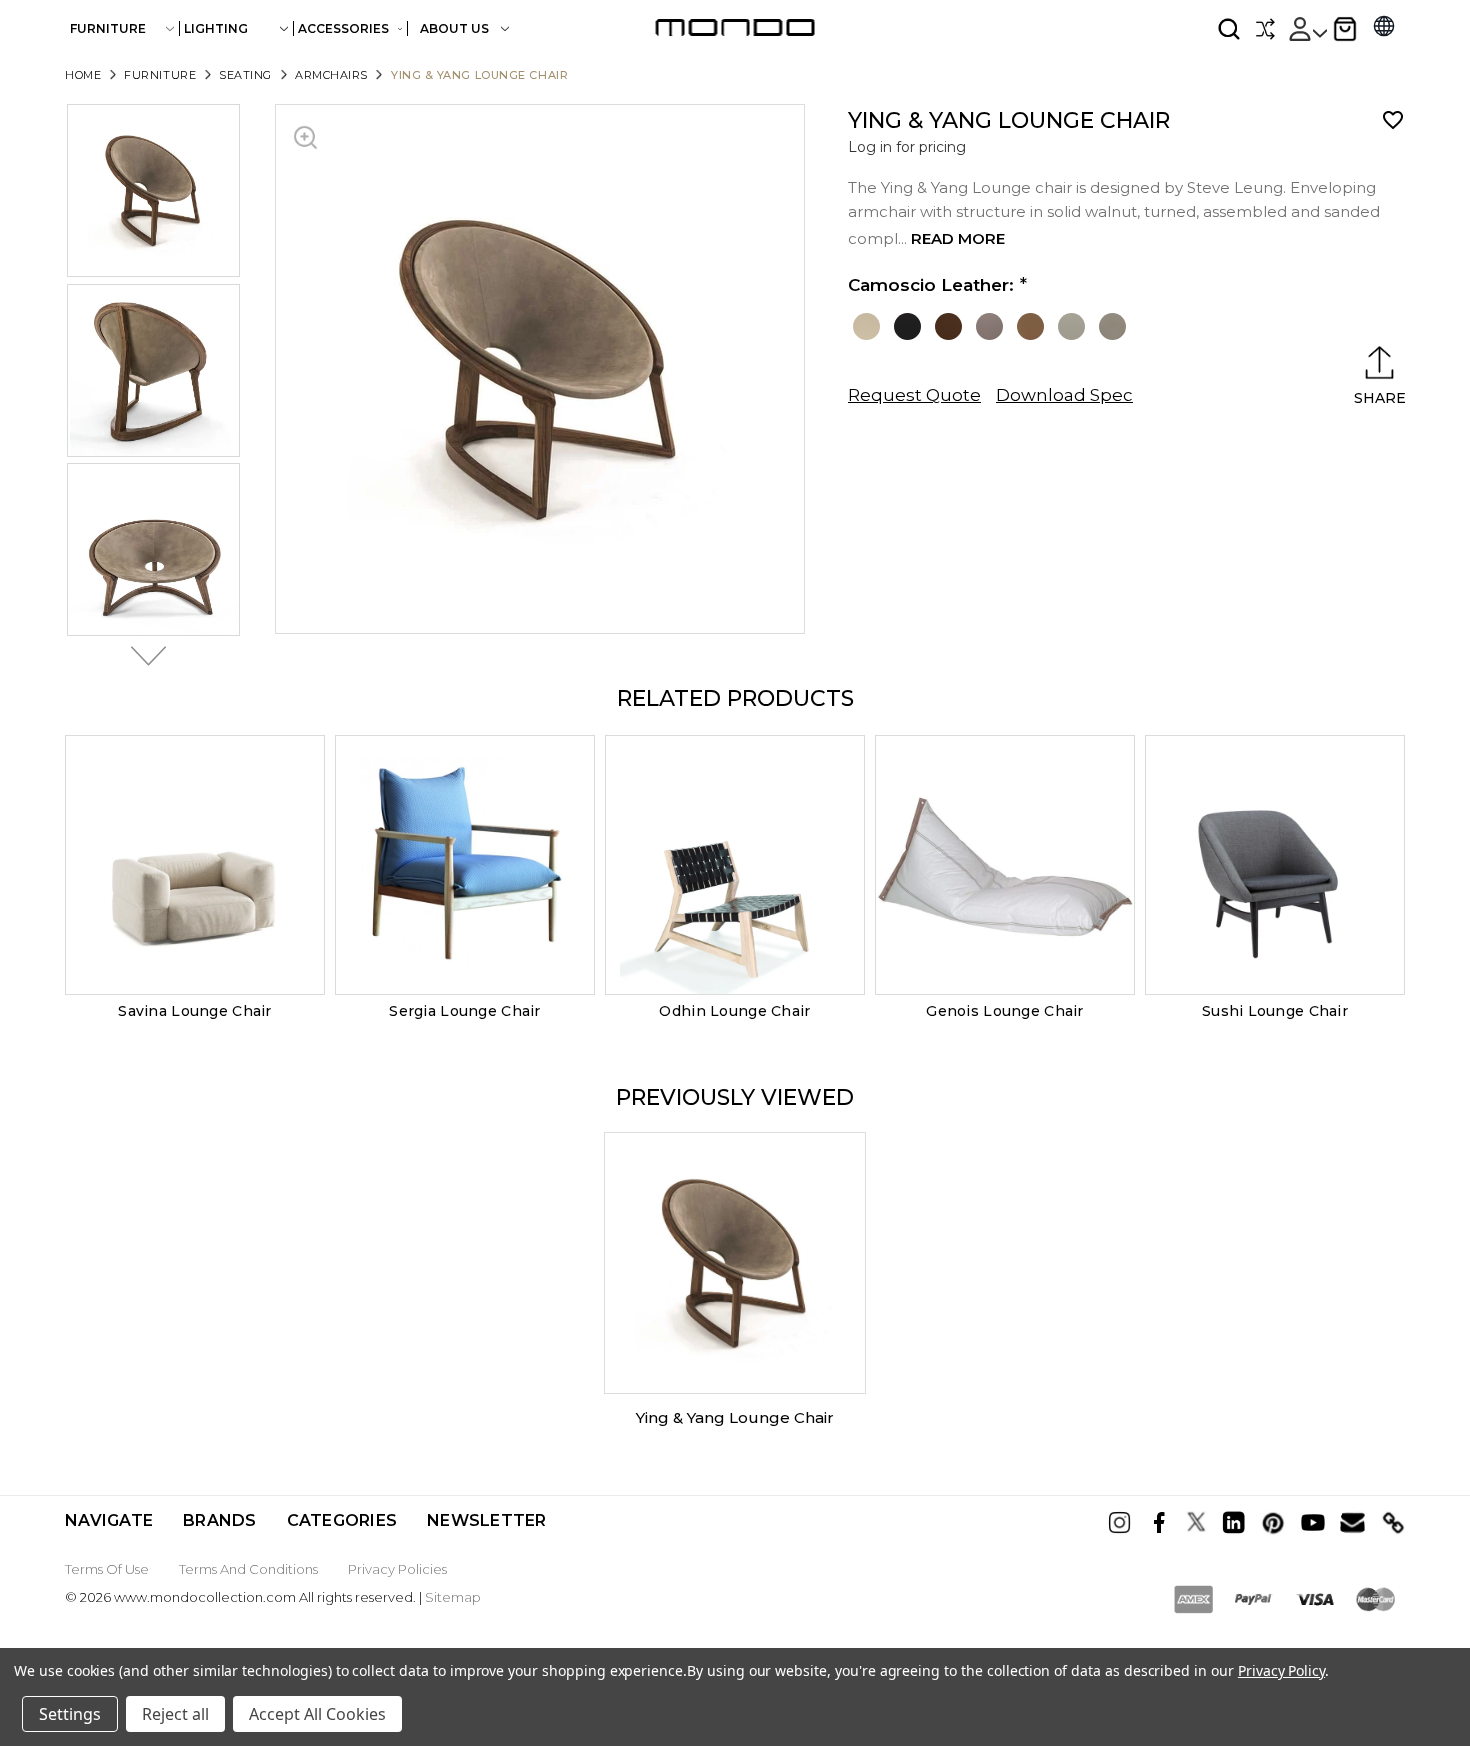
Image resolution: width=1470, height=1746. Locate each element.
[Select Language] (1384, 28)
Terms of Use (107, 1569)
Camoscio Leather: (931, 285)
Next (143, 656)
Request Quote (914, 395)
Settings (70, 1714)
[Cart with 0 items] (1345, 29)
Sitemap (453, 1597)
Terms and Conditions (248, 1569)
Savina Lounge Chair (194, 1011)
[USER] (1307, 29)
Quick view (195, 865)
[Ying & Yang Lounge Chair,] (735, 1263)
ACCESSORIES (343, 28)
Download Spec (1064, 395)
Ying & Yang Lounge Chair (735, 1417)
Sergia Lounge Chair (464, 1011)
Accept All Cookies (317, 1714)
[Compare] (1265, 29)
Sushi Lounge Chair (1275, 1011)
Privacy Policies (397, 1569)
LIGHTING (216, 28)
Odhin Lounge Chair (734, 1011)
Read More (958, 238)
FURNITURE (108, 28)
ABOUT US (456, 28)
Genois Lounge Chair (1004, 1011)
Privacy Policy (1281, 1670)
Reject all (175, 1714)
